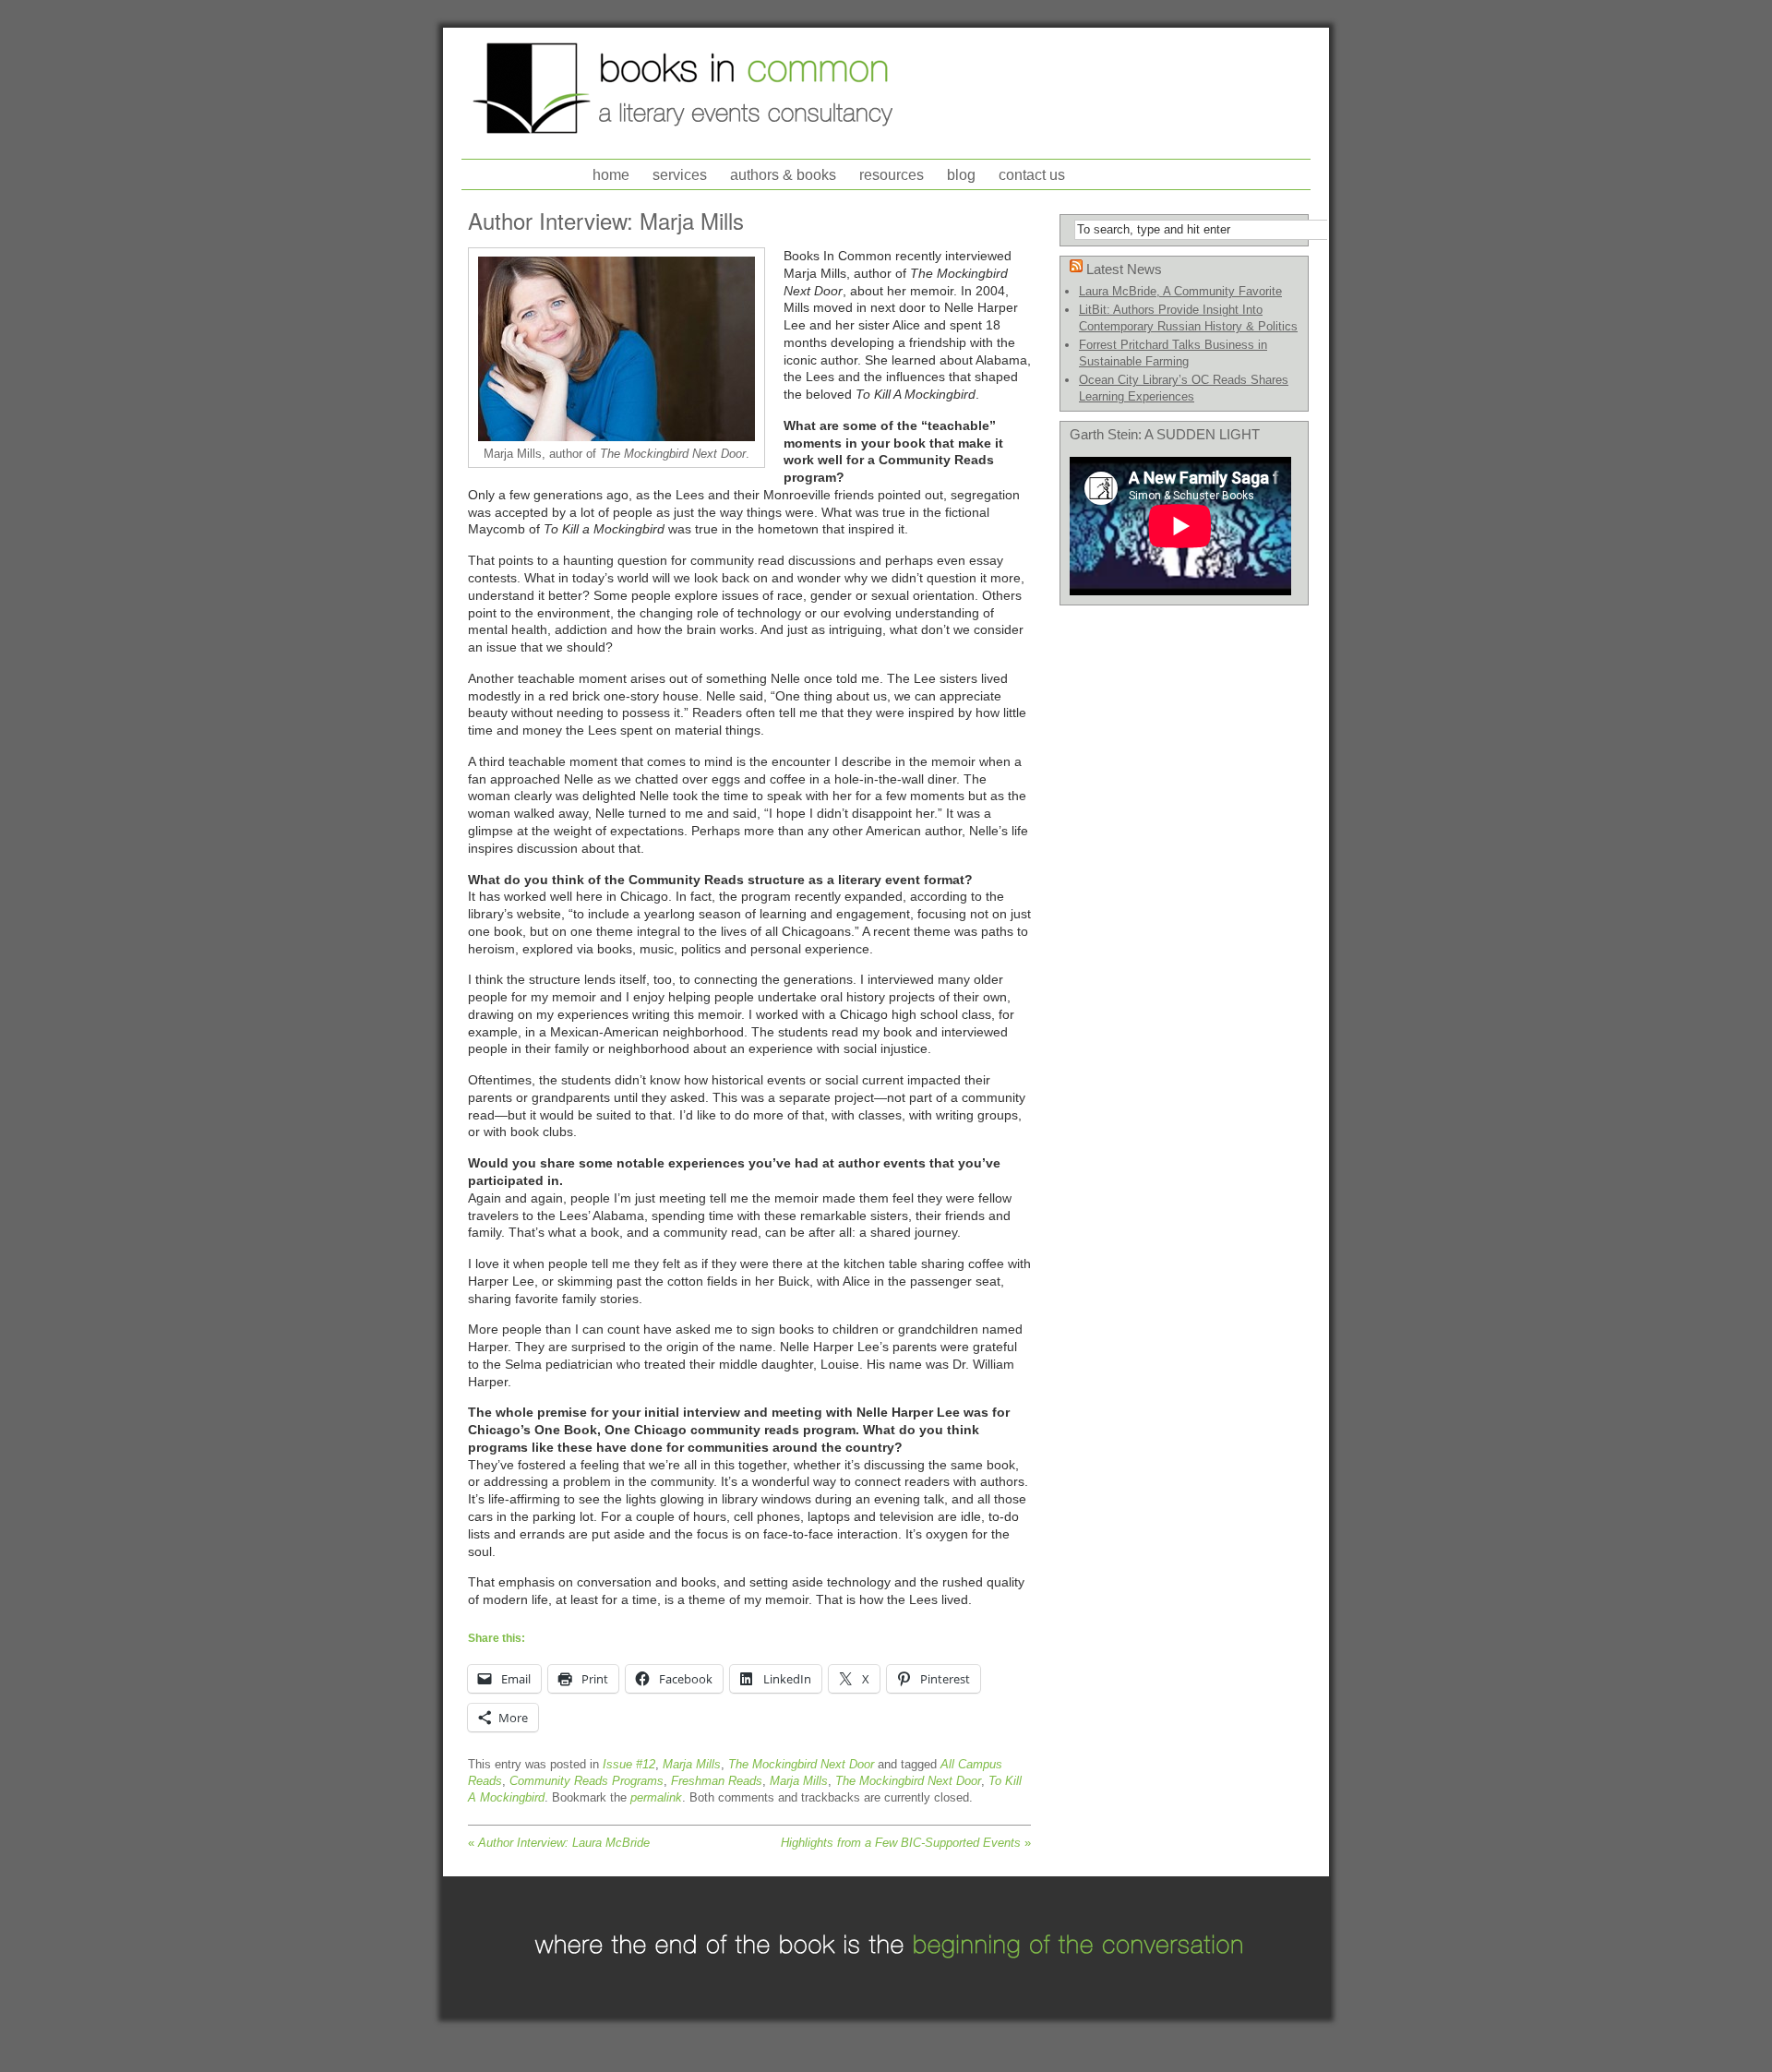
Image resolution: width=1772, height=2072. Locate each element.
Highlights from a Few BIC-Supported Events (906, 1843)
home (611, 175)
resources (892, 175)
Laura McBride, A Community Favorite (1180, 291)
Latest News (1124, 269)
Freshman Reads (717, 1781)
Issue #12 (629, 1764)
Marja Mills (692, 1764)
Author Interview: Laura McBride (559, 1843)
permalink (656, 1797)
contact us (1032, 175)
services (680, 175)
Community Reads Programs (587, 1781)
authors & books (783, 175)
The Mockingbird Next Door (801, 1764)
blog (961, 175)
